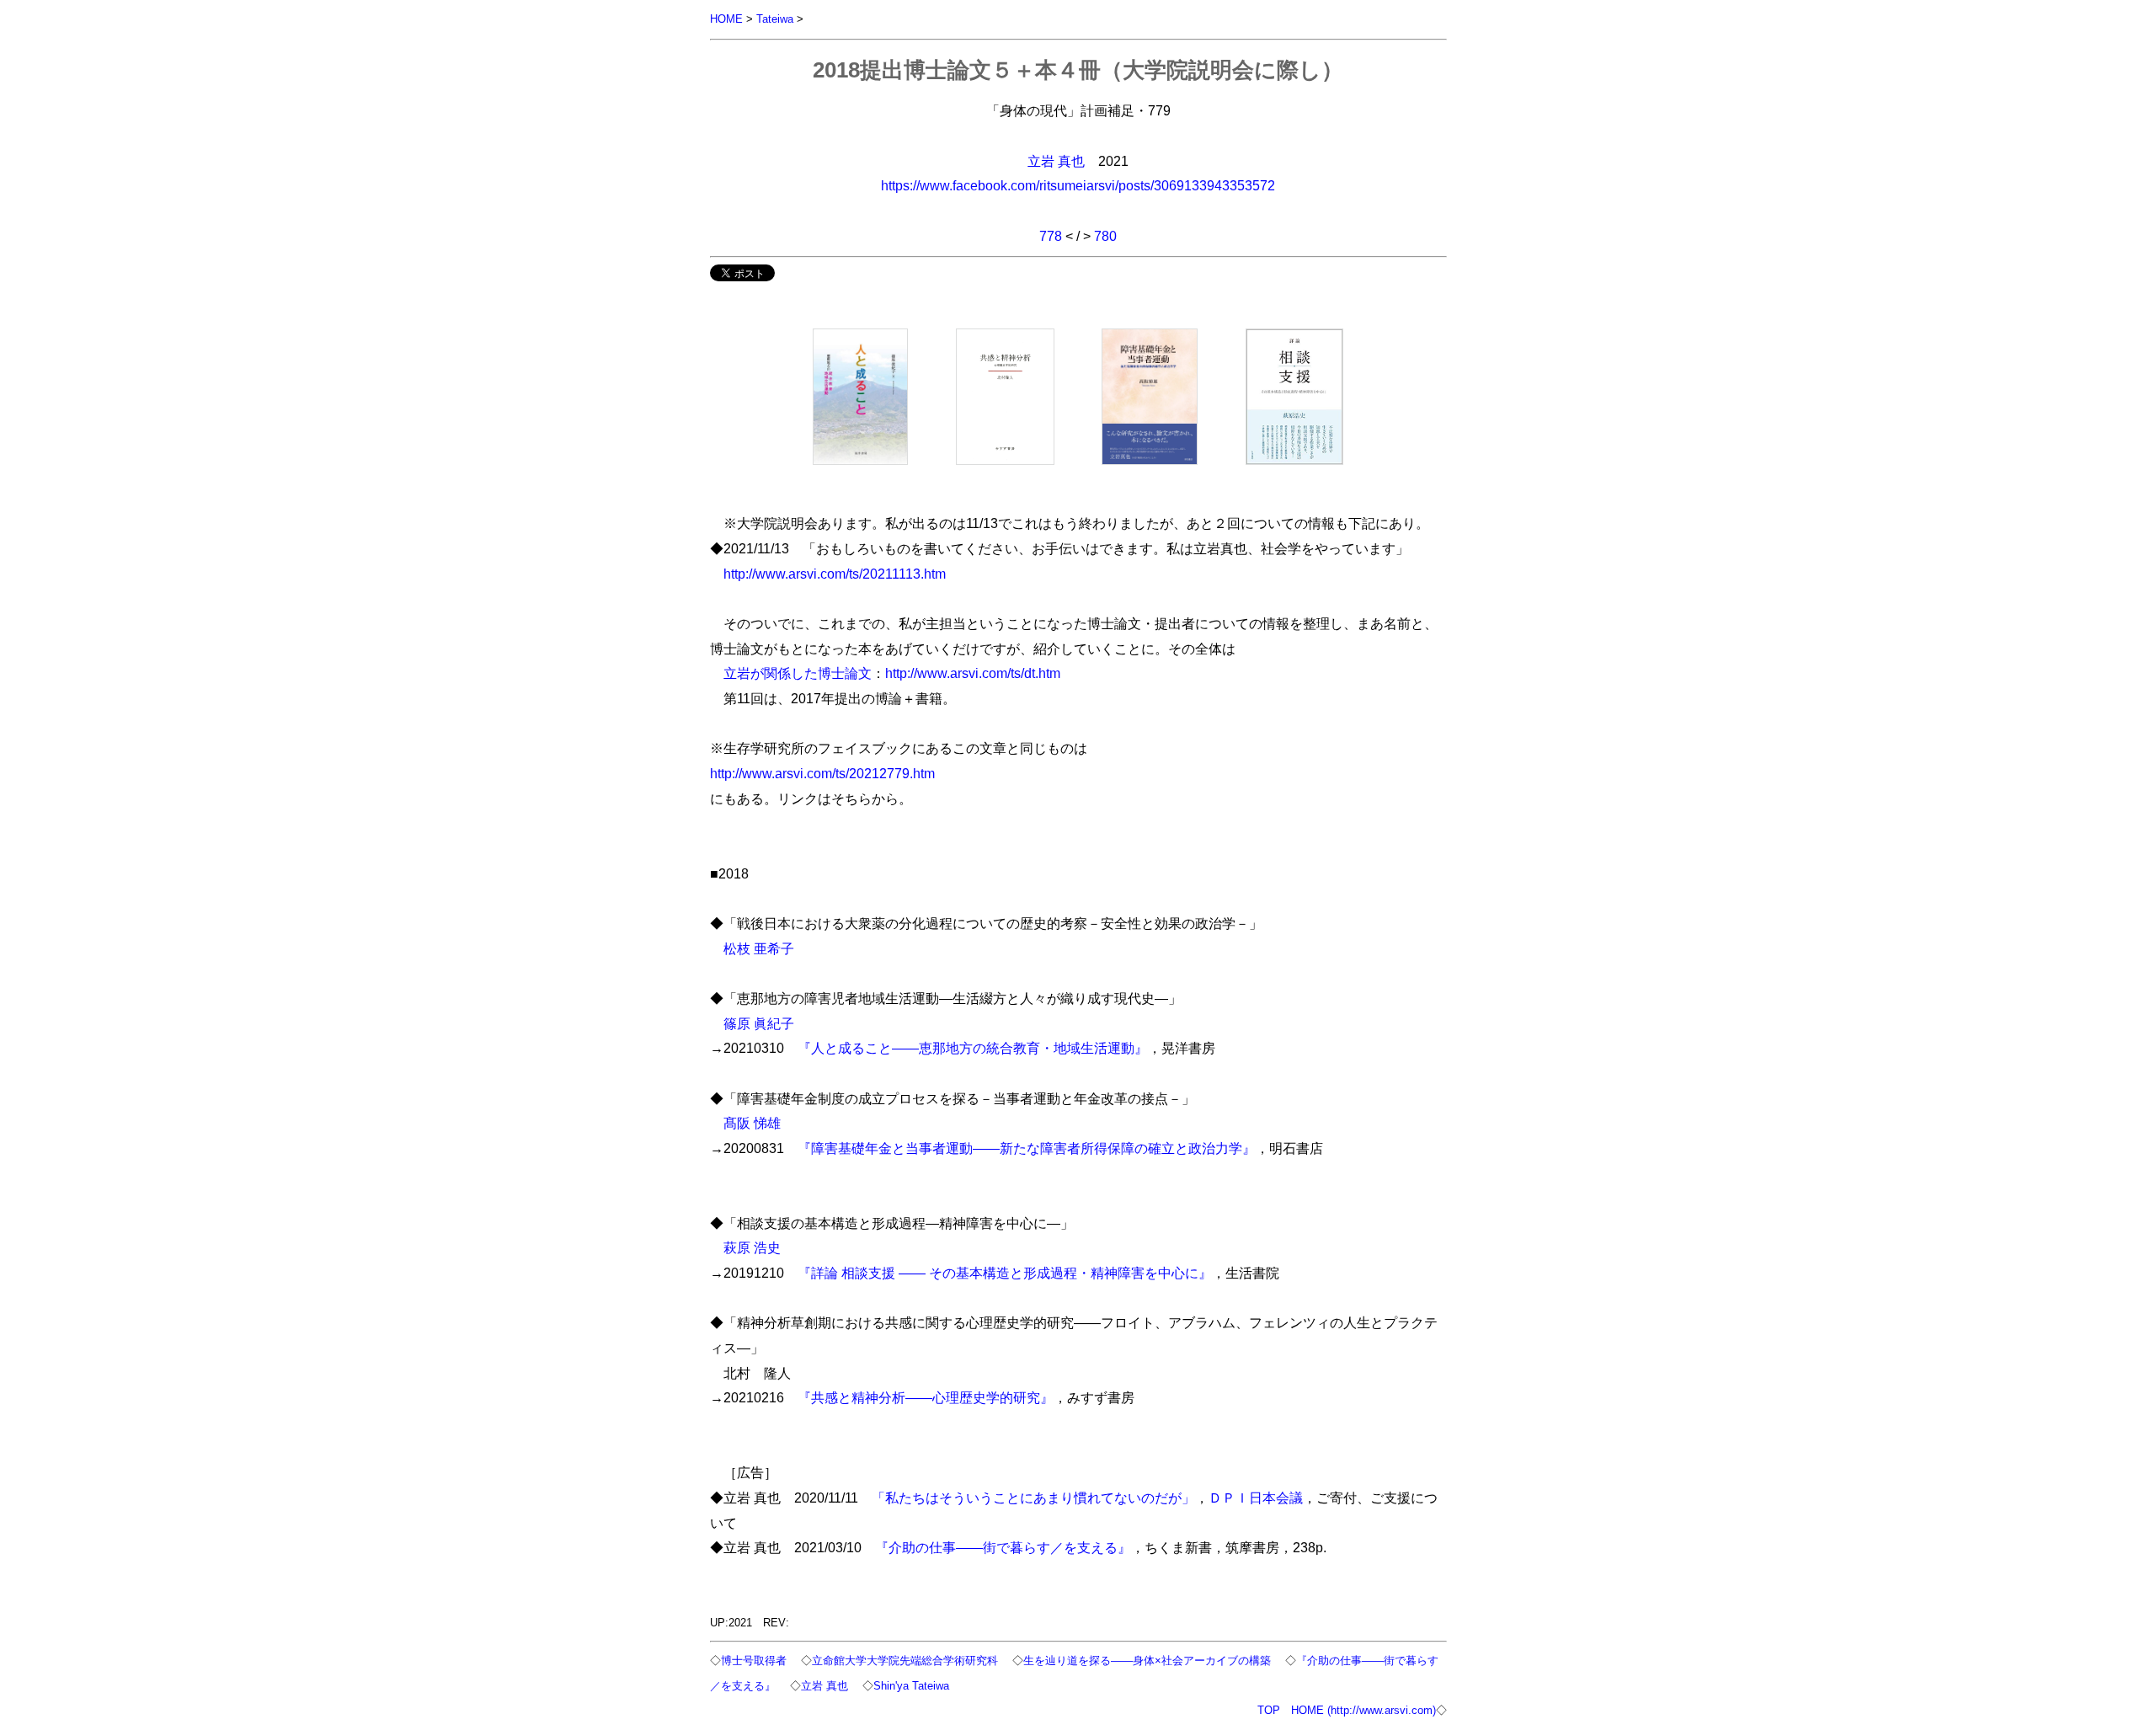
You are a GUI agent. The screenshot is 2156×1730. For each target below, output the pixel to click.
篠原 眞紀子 (759, 1023)
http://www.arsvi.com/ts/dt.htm (973, 673)
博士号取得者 (754, 1661)
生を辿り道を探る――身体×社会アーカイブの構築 (1147, 1661)
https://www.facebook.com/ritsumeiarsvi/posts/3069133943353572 (1078, 185)
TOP (1269, 1710)
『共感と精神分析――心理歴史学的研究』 (926, 1397)
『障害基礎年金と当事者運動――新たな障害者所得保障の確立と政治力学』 (1027, 1148)
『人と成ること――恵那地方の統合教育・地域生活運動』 (973, 1048)
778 (1051, 236)
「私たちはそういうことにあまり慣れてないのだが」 (1033, 1498)
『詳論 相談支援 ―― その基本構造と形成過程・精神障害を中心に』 (1005, 1273)
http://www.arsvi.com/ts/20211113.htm (835, 574)
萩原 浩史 (752, 1247)
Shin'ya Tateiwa (911, 1686)
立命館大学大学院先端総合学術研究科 (905, 1661)
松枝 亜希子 (759, 948)
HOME (726, 19)
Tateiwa (775, 19)
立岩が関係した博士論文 (798, 673)
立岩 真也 (1056, 161)
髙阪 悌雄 (752, 1123)
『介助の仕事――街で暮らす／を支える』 (1003, 1547)
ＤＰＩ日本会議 (1256, 1498)
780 (1105, 236)
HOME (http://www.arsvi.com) (1364, 1710)
